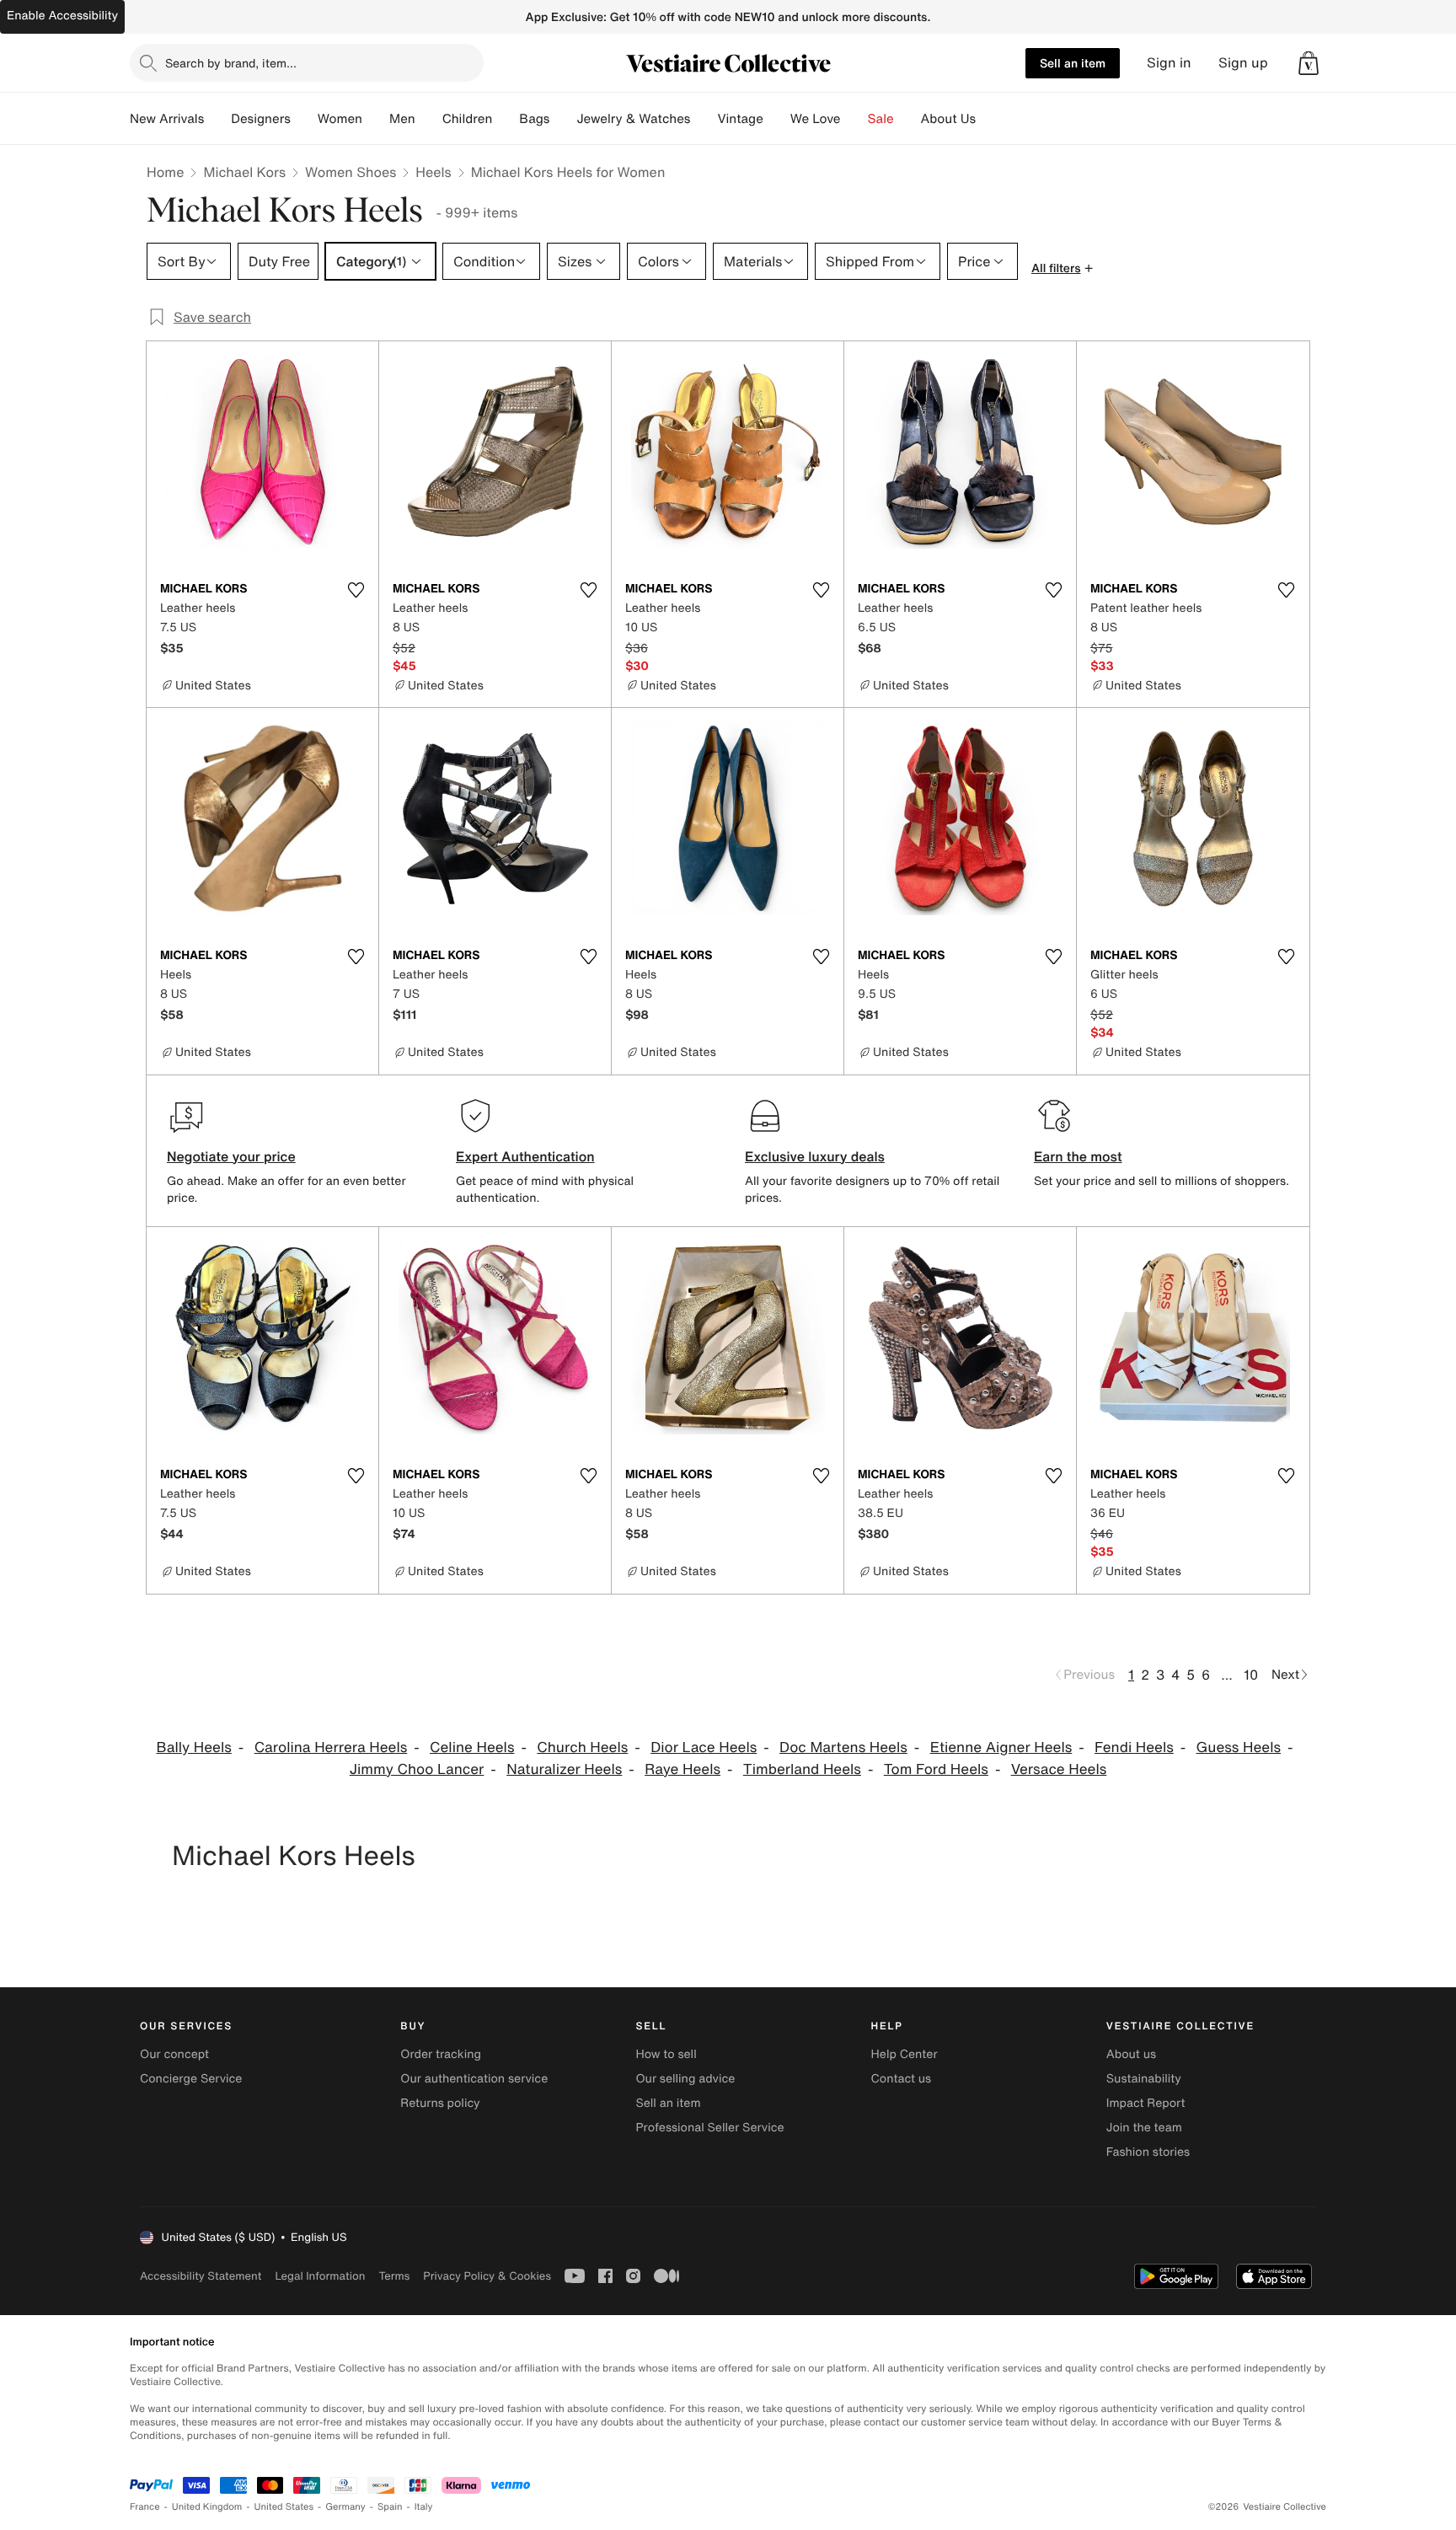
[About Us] (989, 119)
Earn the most (1078, 1156)
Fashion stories (1148, 2152)
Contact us (902, 2079)
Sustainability (1144, 2079)
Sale (881, 119)
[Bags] (563, 119)
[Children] (506, 119)
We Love (816, 119)
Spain (390, 2507)
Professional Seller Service (709, 2128)
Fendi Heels (1134, 1747)
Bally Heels (194, 1747)
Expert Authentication (525, 1156)
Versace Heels (1059, 1769)
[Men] (429, 119)
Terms (394, 2276)
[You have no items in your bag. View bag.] (1309, 63)
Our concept (174, 2054)
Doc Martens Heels (843, 1747)
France (145, 2507)
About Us (948, 119)
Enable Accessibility (62, 16)
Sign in (1169, 63)
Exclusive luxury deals (815, 1156)
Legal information (320, 2276)
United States (284, 2507)
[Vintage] (777, 119)
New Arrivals (167, 119)
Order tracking (441, 2054)
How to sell (666, 2054)
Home (165, 172)
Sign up (1243, 63)
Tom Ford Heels (936, 1769)
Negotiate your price (231, 1156)
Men (402, 119)
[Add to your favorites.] (356, 590)
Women (340, 119)
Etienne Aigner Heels (1001, 1747)
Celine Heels (472, 1747)
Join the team (1144, 2128)
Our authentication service (474, 2079)
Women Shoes (351, 172)
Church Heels (582, 1747)
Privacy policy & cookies (487, 2276)
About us (1131, 2054)
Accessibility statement (201, 2276)
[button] (1309, 63)
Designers (261, 119)
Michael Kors (244, 172)
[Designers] (304, 119)
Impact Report (1146, 2103)
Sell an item (1073, 63)
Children (468, 119)
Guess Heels (1239, 1747)
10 (1251, 1675)
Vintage (740, 119)
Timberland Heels (802, 1769)
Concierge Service (191, 2079)
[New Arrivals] (217, 119)
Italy (424, 2507)
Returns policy (440, 2103)
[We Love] (854, 119)
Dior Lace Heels (704, 1747)
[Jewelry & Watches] (704, 119)
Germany (345, 2507)
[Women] (376, 119)
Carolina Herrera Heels (331, 1747)
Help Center (905, 2054)
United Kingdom (207, 2507)
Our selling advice (685, 2079)
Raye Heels (682, 1769)
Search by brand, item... (231, 63)
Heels (433, 172)
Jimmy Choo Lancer (417, 1769)
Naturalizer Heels (564, 1769)
